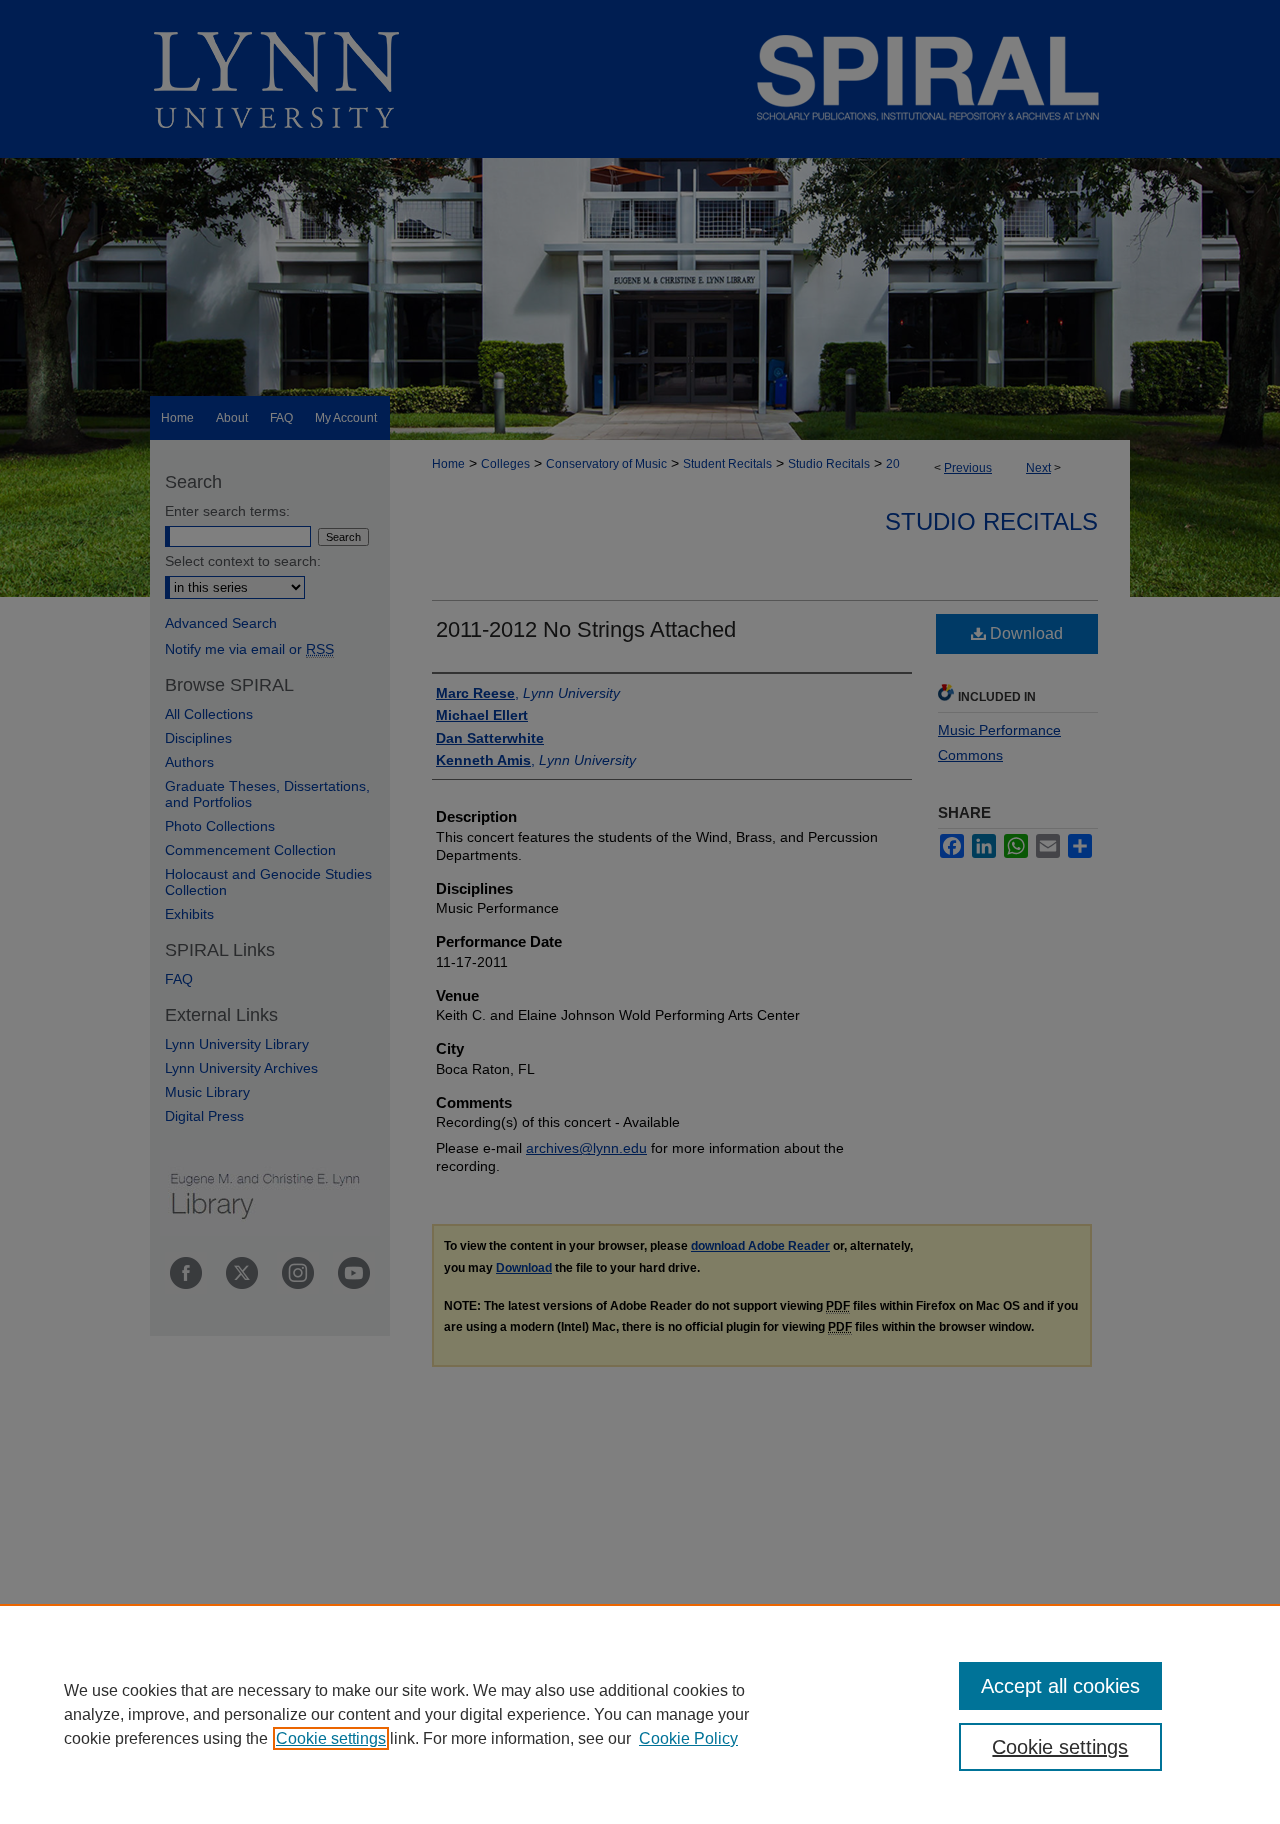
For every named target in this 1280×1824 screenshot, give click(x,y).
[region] (640, 1714)
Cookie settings (331, 1738)
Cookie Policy (688, 1738)
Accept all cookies (1060, 1686)
